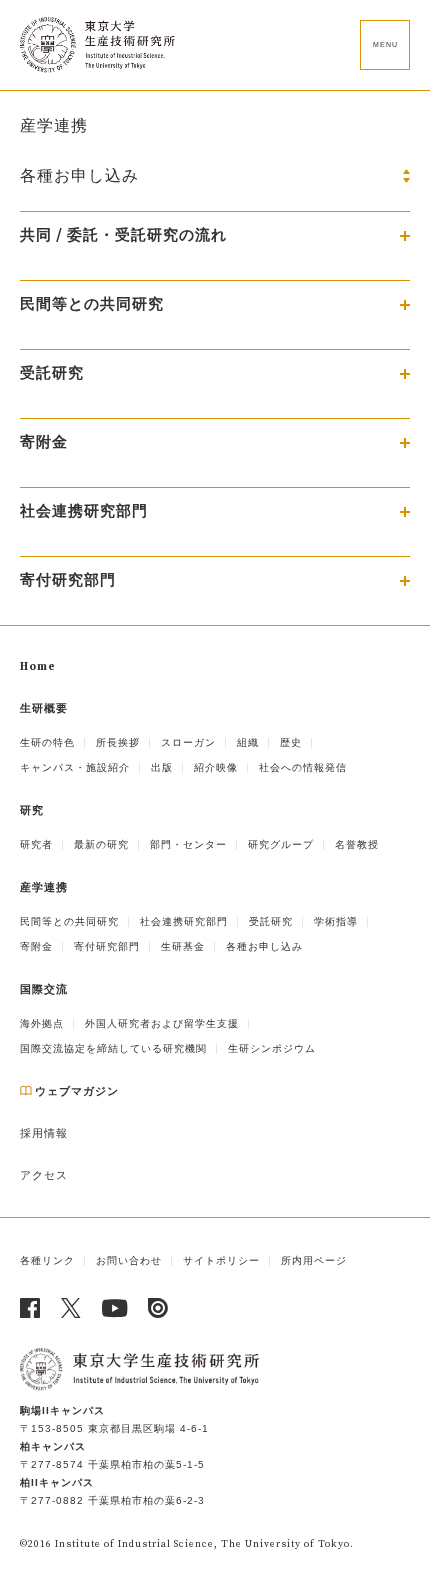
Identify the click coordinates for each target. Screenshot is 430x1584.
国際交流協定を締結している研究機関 (113, 1048)
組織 (248, 742)
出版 (162, 767)
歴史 (291, 742)
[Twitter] (71, 1308)
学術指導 (336, 921)
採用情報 (44, 1134)
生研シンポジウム (272, 1048)
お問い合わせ (129, 1260)
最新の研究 (101, 844)
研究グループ (281, 844)
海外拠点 (42, 1023)
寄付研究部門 (107, 946)
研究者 (36, 844)
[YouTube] (115, 1308)
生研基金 (183, 946)
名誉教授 (357, 844)
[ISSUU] (158, 1308)
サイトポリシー (221, 1260)
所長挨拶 (118, 742)
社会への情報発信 (303, 767)
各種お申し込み (264, 946)
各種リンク (47, 1260)
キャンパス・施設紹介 (75, 767)
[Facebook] (30, 1308)
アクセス (44, 1176)
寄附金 (36, 946)
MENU (385, 44)
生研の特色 (47, 742)
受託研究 (271, 921)
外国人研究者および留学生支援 (162, 1023)
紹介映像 (216, 767)
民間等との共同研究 (69, 921)
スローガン (188, 742)
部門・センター (188, 844)
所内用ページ (314, 1260)
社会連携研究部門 (184, 921)
